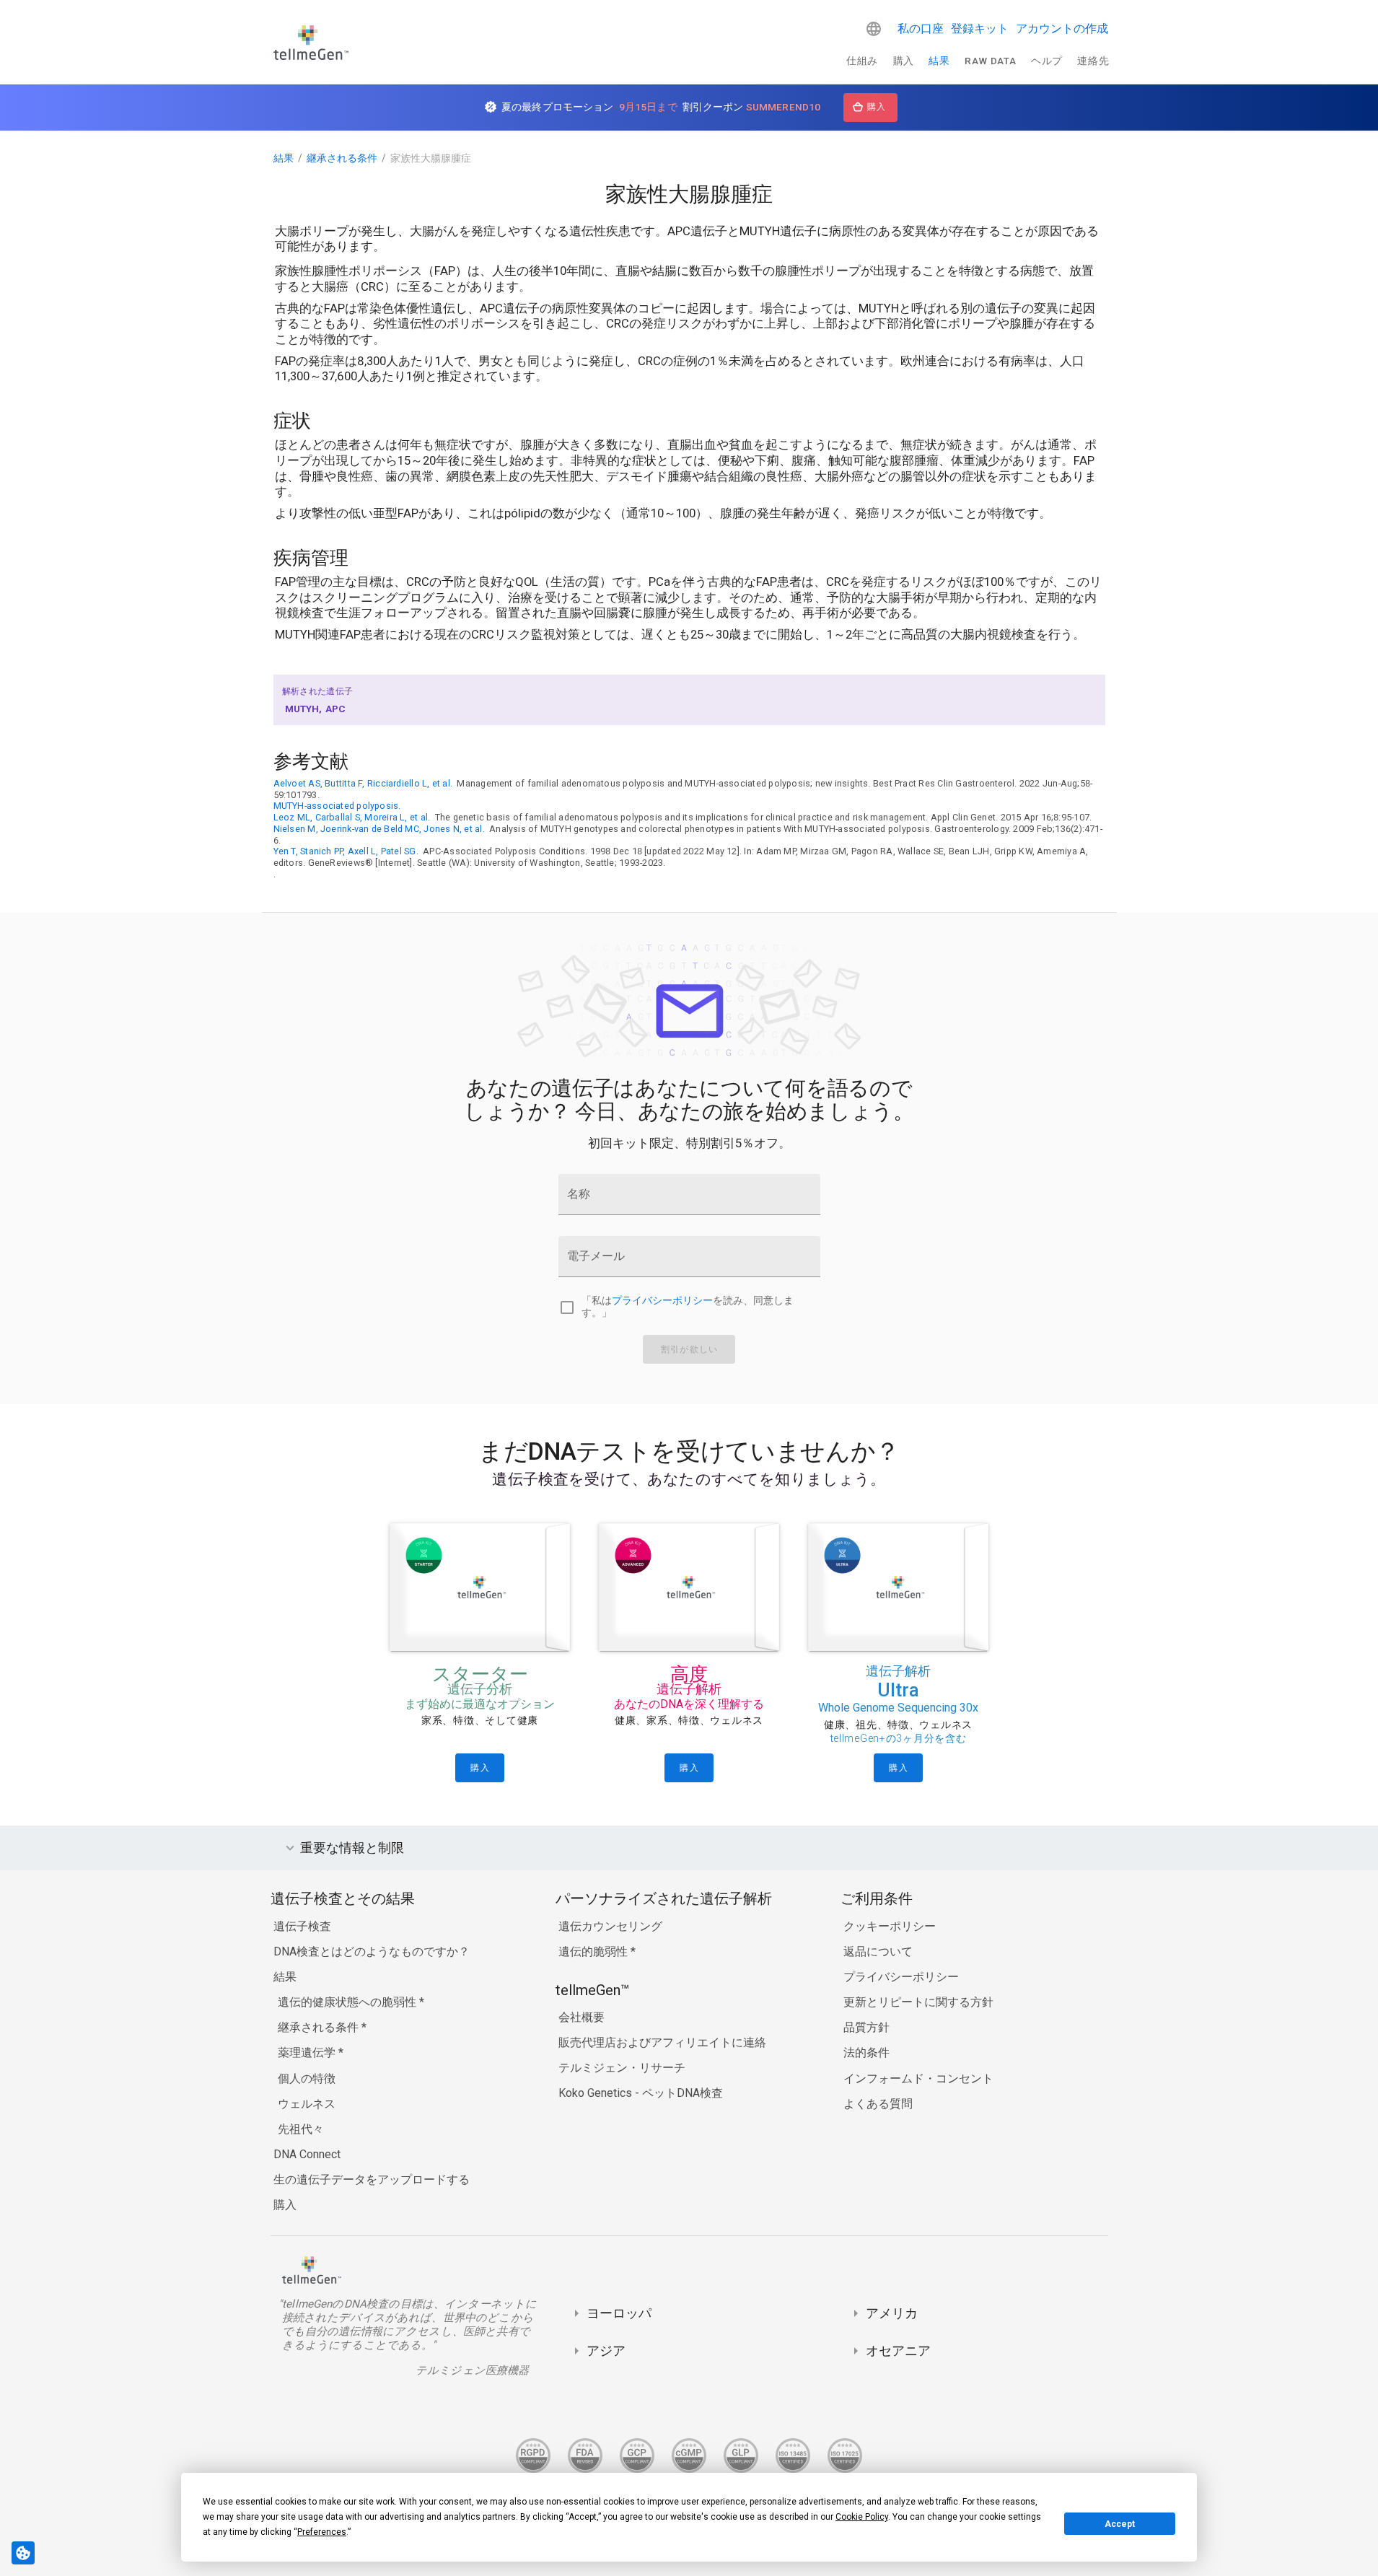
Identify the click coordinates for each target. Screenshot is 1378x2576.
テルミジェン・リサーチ (622, 2068)
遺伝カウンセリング (610, 1926)
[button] (874, 29)
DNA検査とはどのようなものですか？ (372, 1951)
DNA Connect (307, 2154)
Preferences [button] (322, 2532)
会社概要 (582, 2017)
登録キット (980, 29)
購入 (904, 61)
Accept (1120, 2524)
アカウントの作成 (1062, 29)
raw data (990, 61)
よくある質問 (878, 2104)
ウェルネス (307, 2104)
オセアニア (898, 2351)
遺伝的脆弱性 (594, 1951)
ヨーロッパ (619, 2313)
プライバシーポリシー (662, 1301)
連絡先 (1093, 61)
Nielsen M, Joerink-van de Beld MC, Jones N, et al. (379, 829)
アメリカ (892, 2313)
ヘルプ (1047, 61)
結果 (939, 61)
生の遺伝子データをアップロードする (372, 2179)
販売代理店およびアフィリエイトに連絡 (662, 2042)
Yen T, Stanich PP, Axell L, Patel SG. (346, 851)
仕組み (862, 61)
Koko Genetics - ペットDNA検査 (641, 2093)
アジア (606, 2351)
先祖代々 (301, 2129)
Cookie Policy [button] (862, 2517)
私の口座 (921, 29)
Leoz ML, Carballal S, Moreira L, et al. (352, 817)
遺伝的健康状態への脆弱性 (348, 2002)
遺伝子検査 (302, 1926)
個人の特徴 (307, 2078)
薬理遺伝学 (308, 2053)
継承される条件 (342, 158)
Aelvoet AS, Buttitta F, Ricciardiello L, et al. (363, 783)
